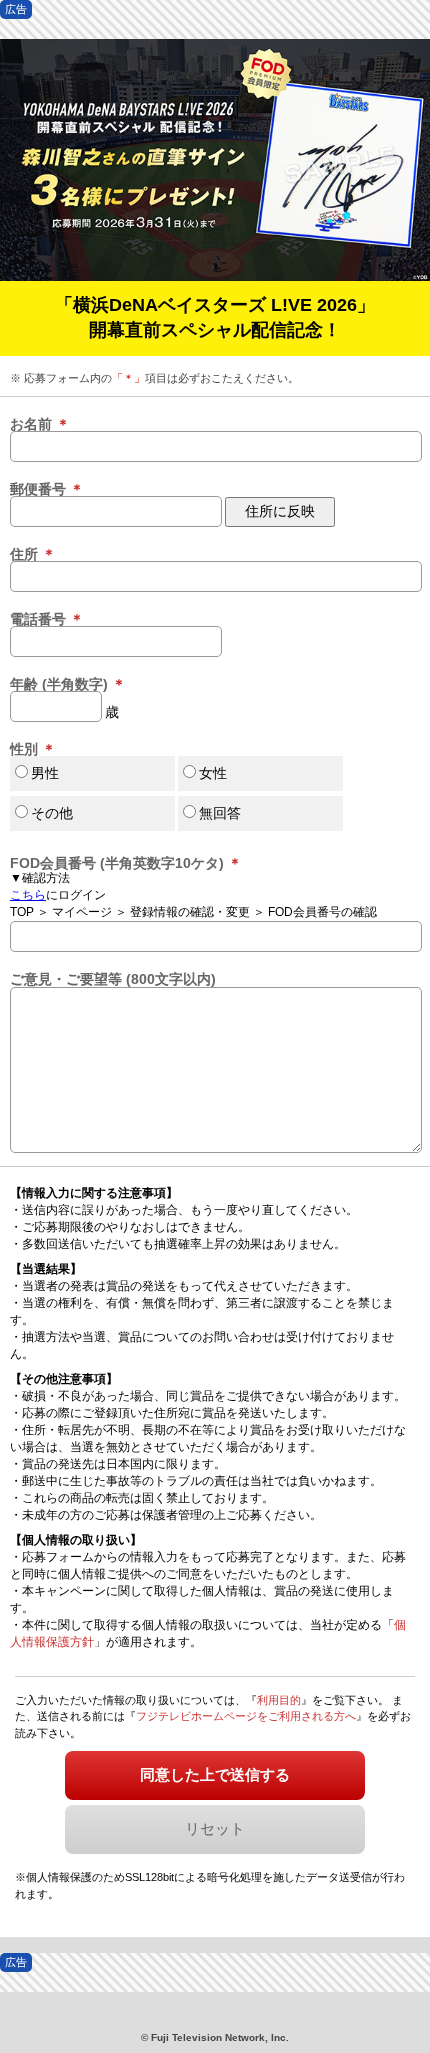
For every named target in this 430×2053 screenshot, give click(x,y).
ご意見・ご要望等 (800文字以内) (113, 979)
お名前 (40, 424)
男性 (45, 773)
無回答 (220, 813)
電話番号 (47, 619)
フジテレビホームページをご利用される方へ (246, 1716)
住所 (33, 554)
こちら (28, 895)
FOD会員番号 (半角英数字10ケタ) (126, 863)
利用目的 (279, 1700)
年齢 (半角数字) (68, 684)
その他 (52, 813)
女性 (213, 773)
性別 (33, 749)
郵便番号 (47, 489)
